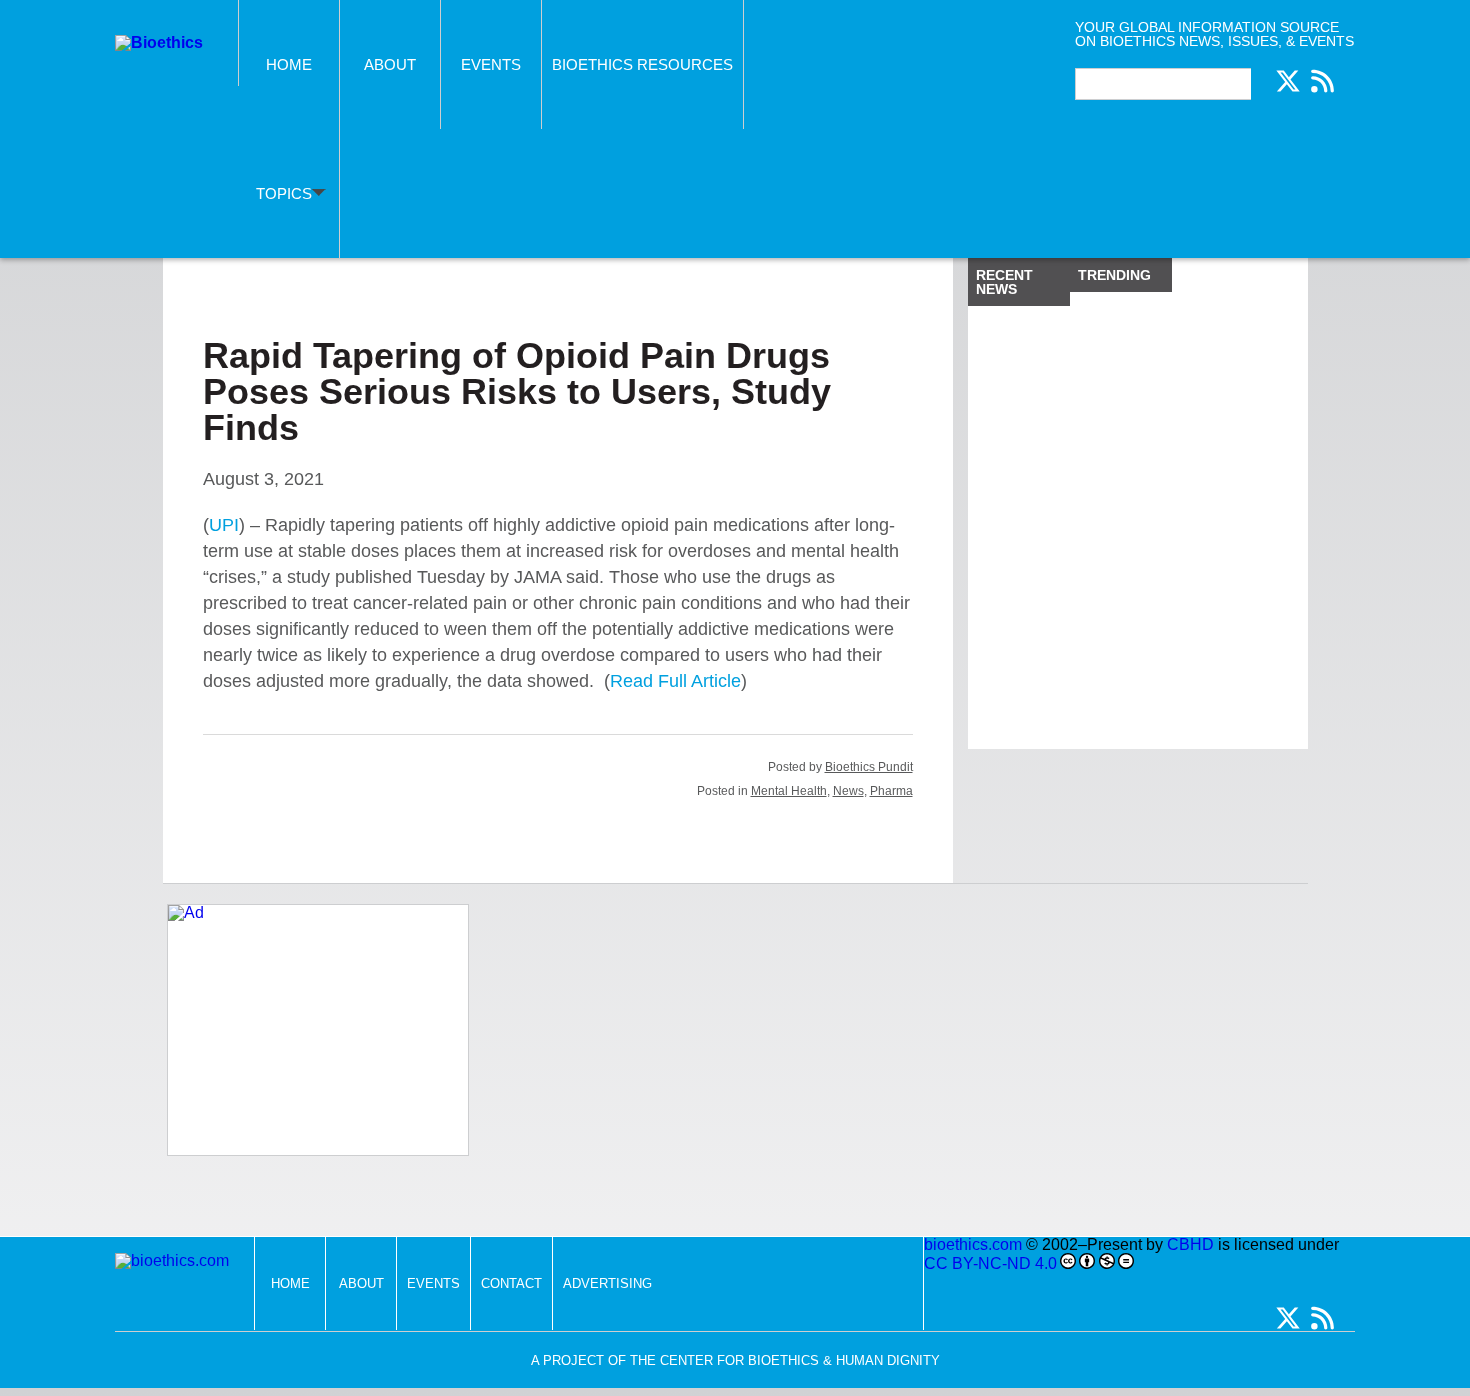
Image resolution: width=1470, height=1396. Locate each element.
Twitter (1288, 81)
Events (491, 64)
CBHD (1190, 1244)
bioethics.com (973, 1244)
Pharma (891, 791)
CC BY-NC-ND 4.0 (990, 1263)
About (390, 64)
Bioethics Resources (642, 64)
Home (289, 64)
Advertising (607, 1283)
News (848, 791)
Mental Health (789, 791)
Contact (511, 1283)
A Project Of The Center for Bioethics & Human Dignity (735, 1360)
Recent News (1004, 282)
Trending (1114, 275)
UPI (224, 525)
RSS (1322, 81)
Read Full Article (675, 681)
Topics (284, 193)
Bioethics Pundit (869, 767)
